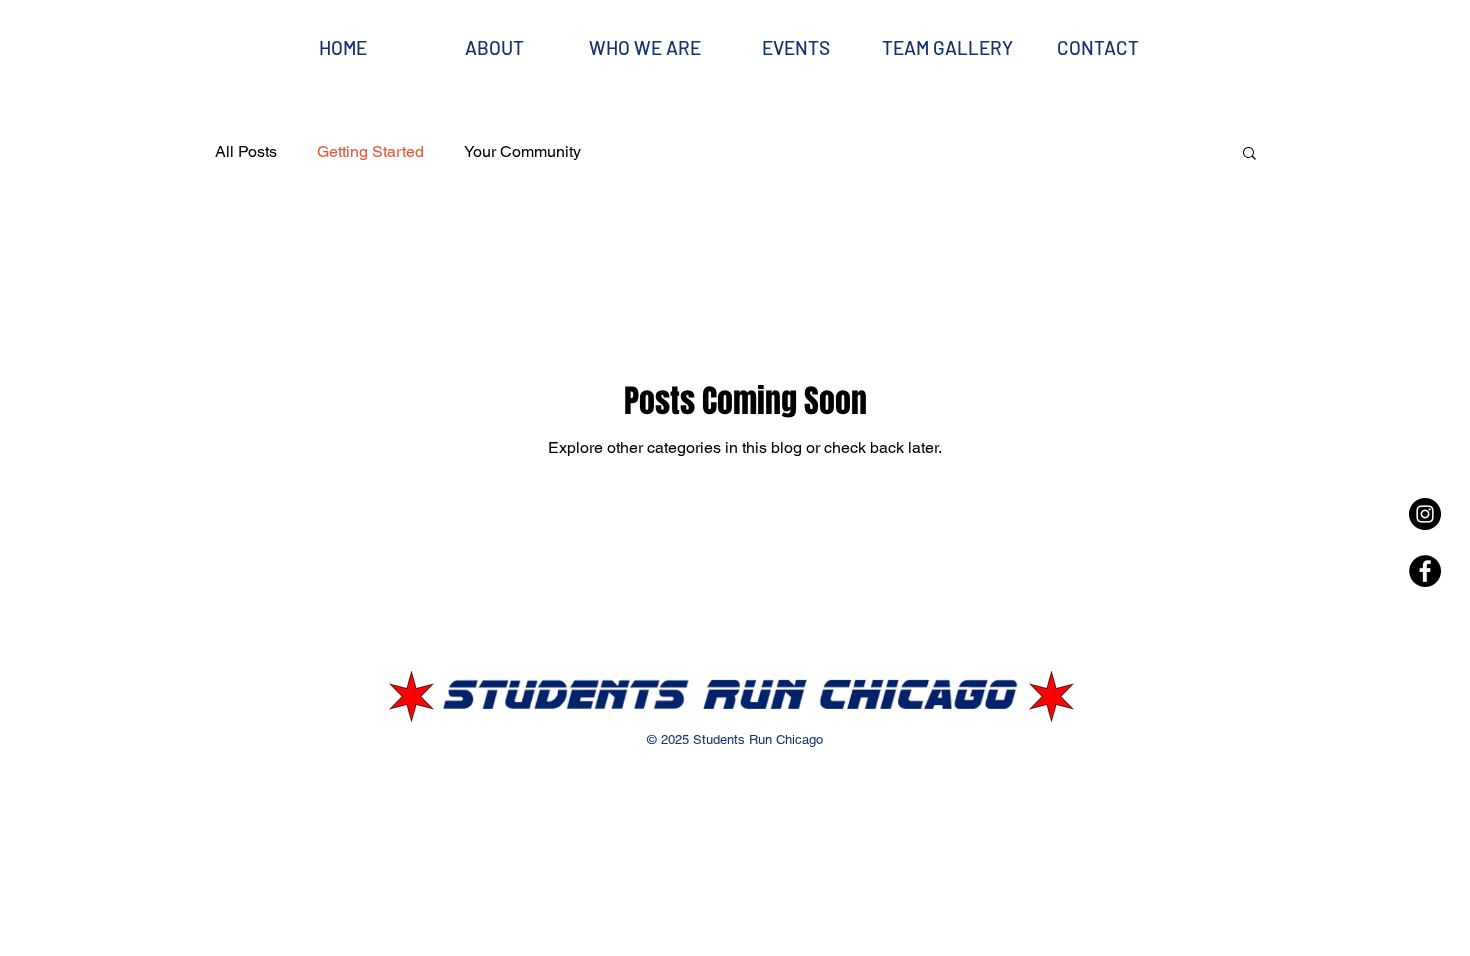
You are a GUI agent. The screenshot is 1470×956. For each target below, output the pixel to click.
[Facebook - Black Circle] (1425, 571)
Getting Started (370, 151)
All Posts (246, 151)
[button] (1249, 154)
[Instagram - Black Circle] (1425, 514)
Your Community (522, 151)
